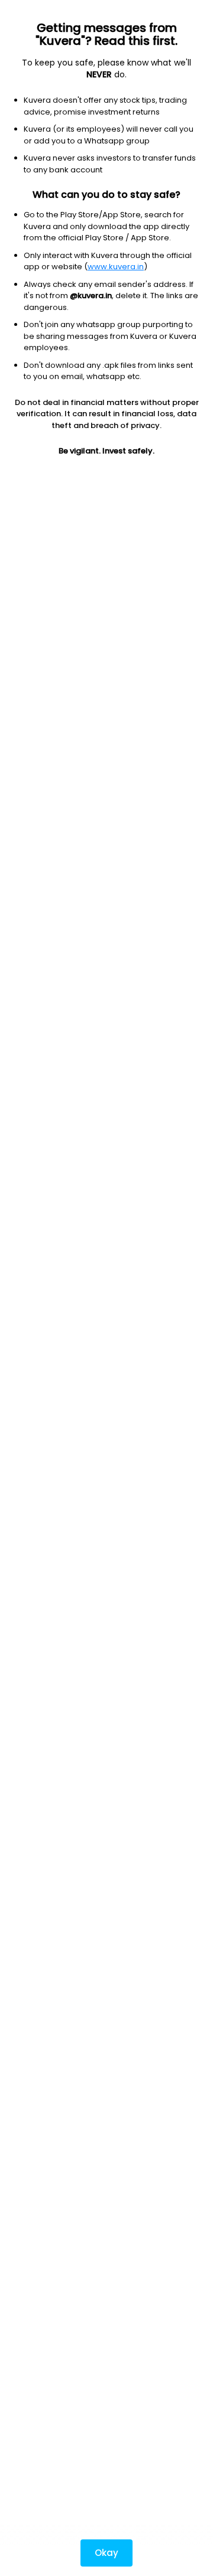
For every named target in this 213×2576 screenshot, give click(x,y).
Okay (106, 2553)
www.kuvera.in (116, 267)
